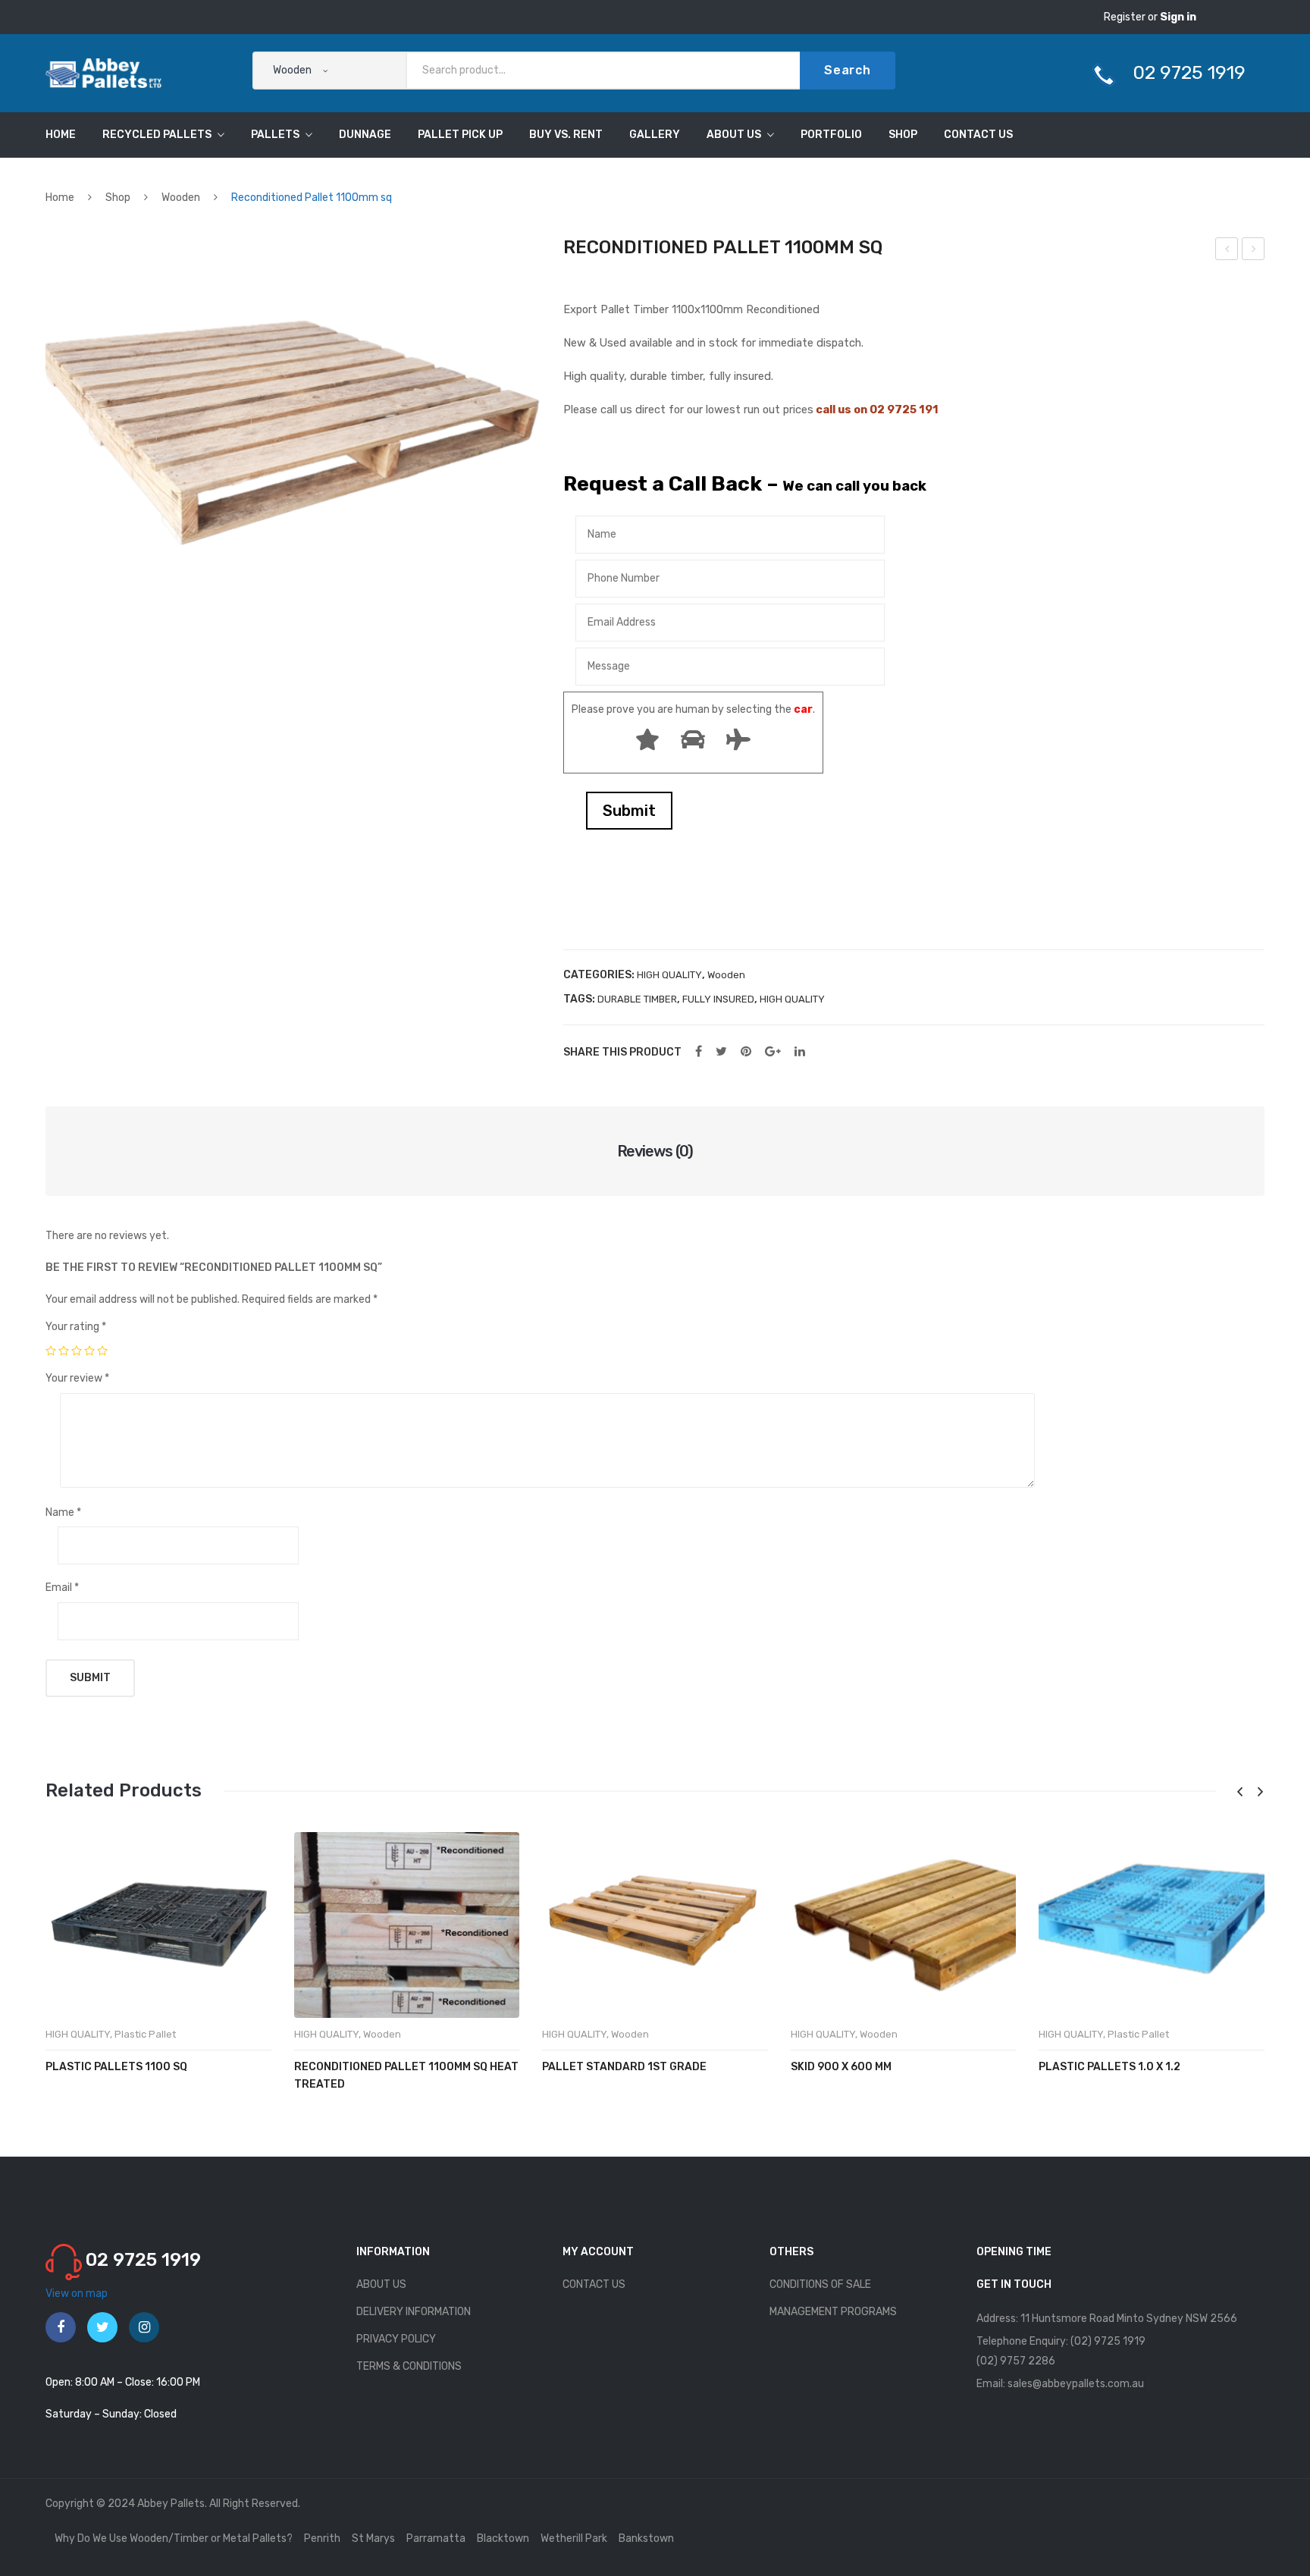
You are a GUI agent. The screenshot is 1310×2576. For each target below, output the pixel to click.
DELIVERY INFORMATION (414, 2312)
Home (60, 198)
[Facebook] (699, 1052)
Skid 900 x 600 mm (841, 2067)
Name (63, 1512)
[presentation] (1239, 1792)
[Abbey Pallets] (103, 72)
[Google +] (773, 1052)
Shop (118, 198)
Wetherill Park (574, 2538)
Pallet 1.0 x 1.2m (1255, 251)
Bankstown (646, 2538)
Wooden (181, 198)
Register (1126, 17)
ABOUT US (381, 2284)
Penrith (322, 2538)
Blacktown (503, 2538)
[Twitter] (721, 1052)
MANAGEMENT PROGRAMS (833, 2312)
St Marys (373, 2538)
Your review (77, 1378)
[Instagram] (144, 2327)
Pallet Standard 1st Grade (624, 2067)
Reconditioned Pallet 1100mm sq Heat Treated (1227, 251)
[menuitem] (61, 135)
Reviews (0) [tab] (655, 1151)
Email (62, 1588)
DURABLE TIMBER (637, 999)
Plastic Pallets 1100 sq (116, 2067)
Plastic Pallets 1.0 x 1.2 (1109, 2067)
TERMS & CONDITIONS (409, 2366)
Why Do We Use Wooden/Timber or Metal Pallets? (174, 2538)
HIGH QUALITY (669, 975)
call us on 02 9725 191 (877, 409)
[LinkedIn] (800, 1052)
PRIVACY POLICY (396, 2339)
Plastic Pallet (145, 2034)
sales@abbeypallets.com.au (1076, 2384)
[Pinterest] (746, 1052)
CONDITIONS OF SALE (820, 2284)
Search (848, 70)
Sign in (1178, 17)
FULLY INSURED (718, 999)
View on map (77, 2294)
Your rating (76, 1327)
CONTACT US (594, 2284)
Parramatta (436, 2538)
